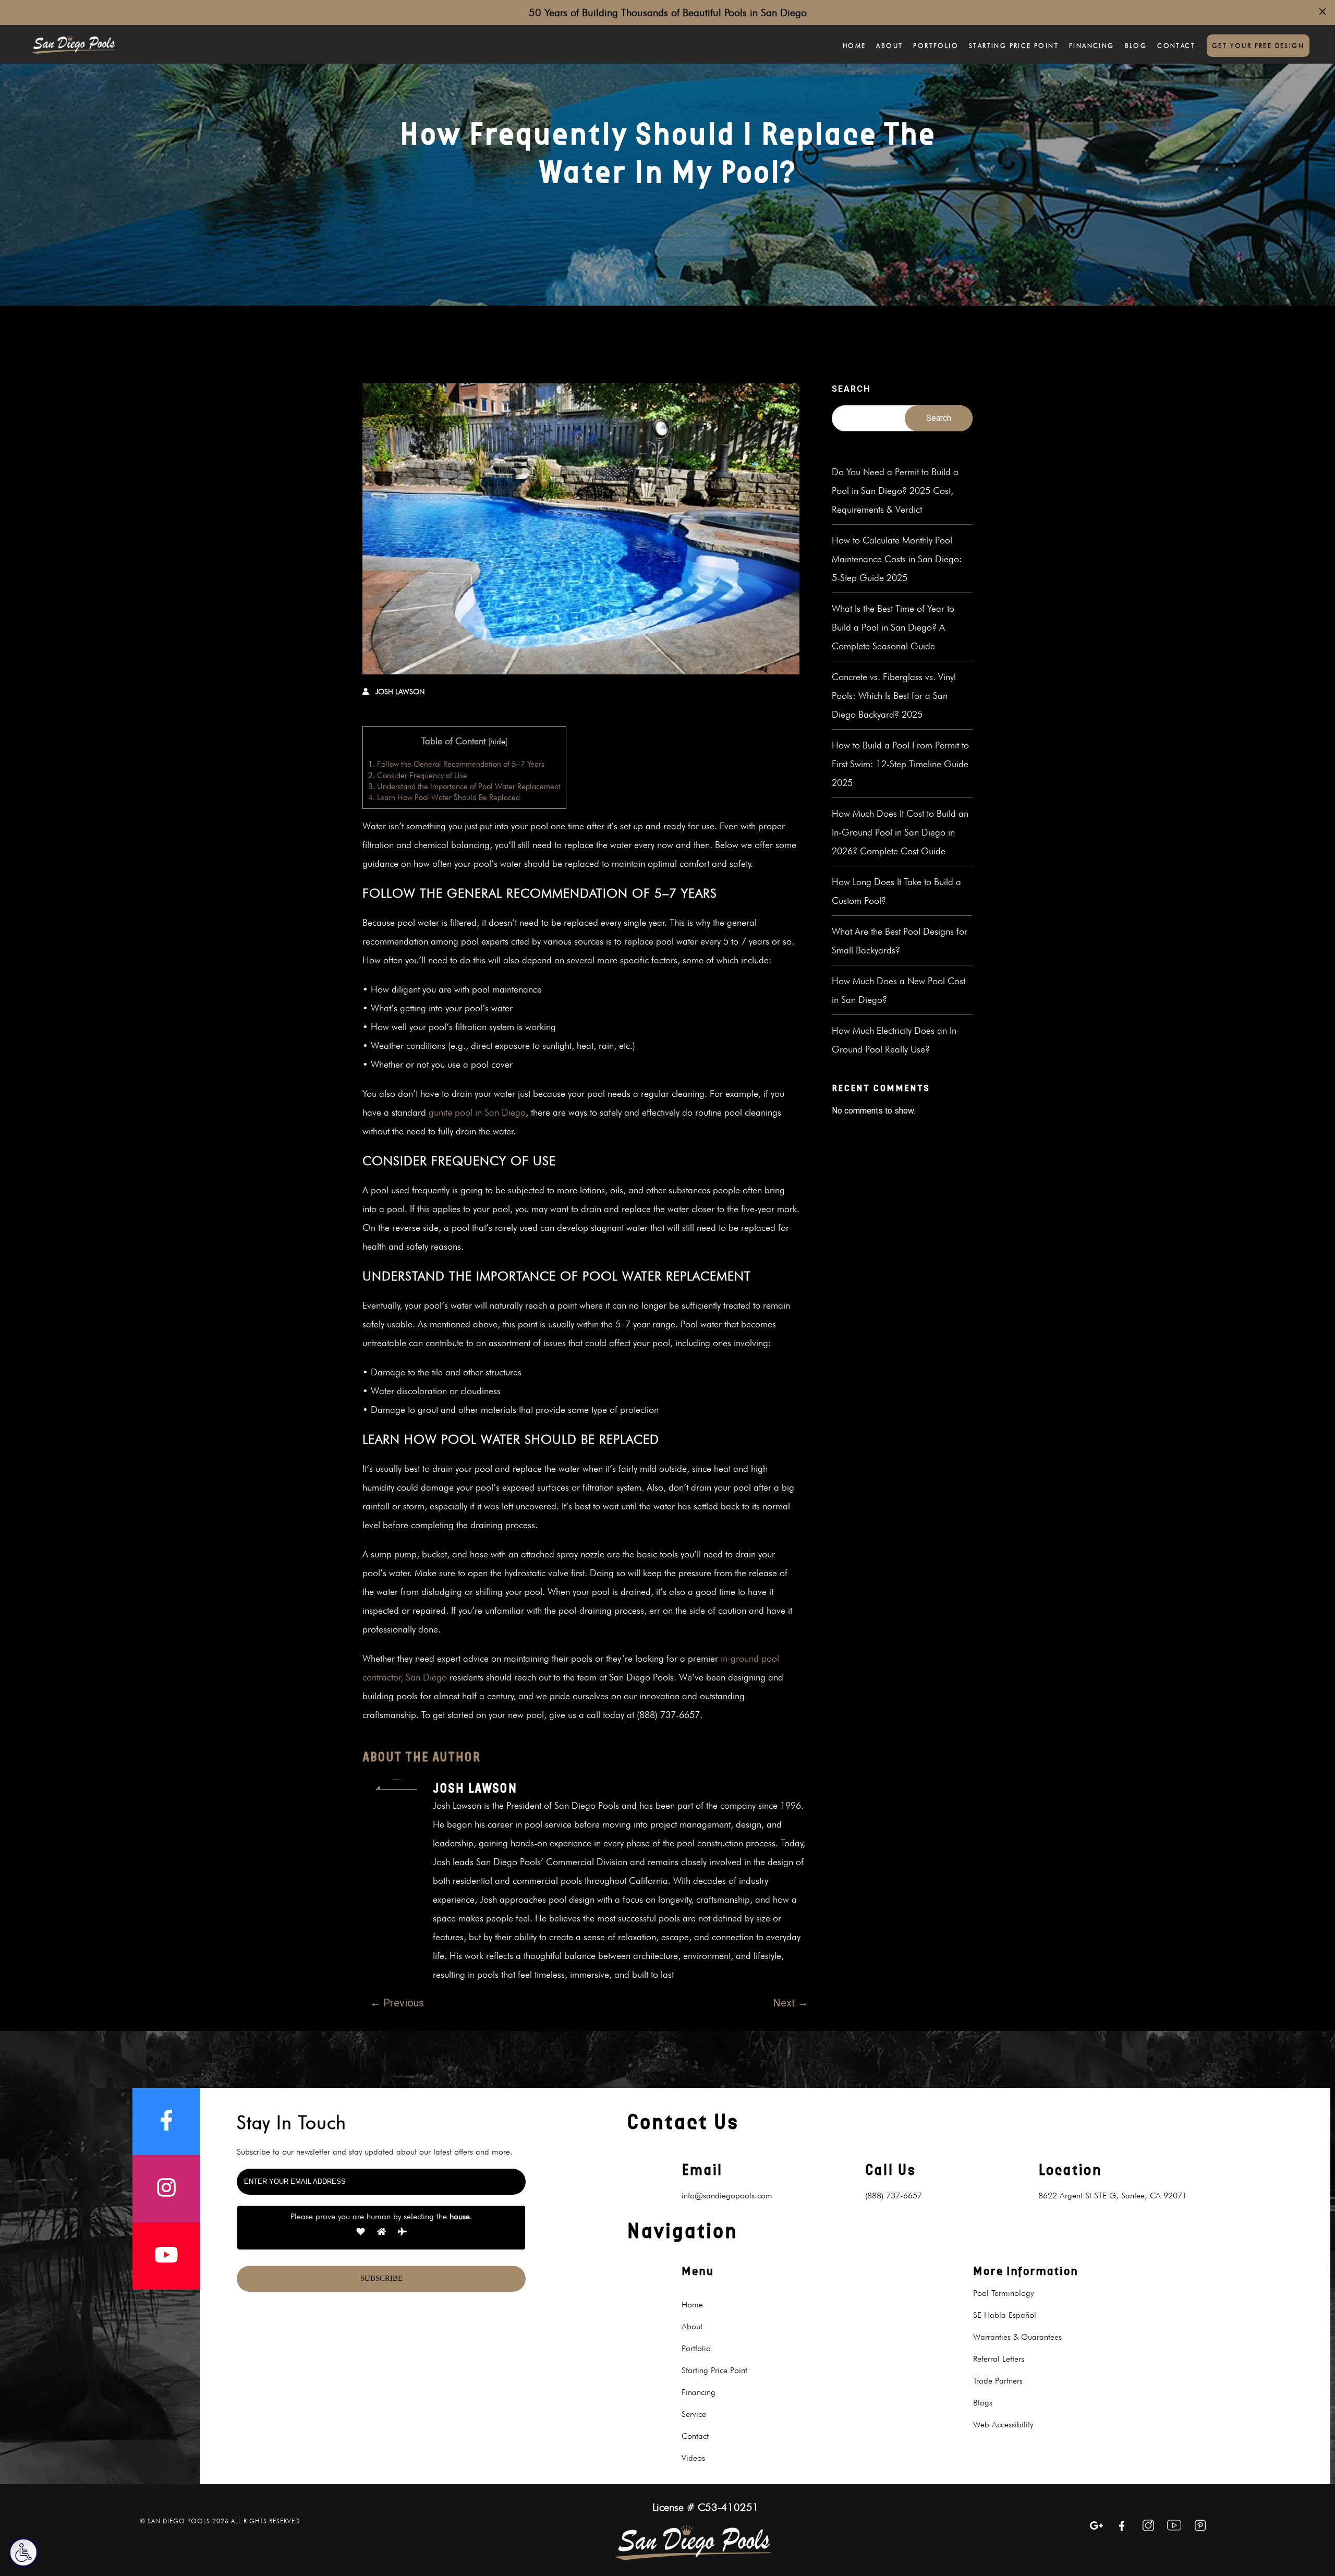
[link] (73, 44)
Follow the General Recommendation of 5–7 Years (456, 764)
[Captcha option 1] (361, 2233)
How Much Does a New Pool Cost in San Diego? (899, 990)
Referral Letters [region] (999, 2359)
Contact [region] (695, 2436)
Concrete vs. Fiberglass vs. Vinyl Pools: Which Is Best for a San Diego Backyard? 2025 (894, 696)
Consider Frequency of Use (418, 775)
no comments (773, 692)
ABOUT (889, 46)
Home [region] (692, 2305)
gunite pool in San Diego (477, 1112)
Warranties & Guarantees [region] (1017, 2337)
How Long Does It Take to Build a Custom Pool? (896, 891)
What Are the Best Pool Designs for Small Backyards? (900, 941)
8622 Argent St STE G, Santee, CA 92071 (1113, 2196)
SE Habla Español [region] (1005, 2315)
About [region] (692, 2326)
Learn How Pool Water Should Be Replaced (444, 797)
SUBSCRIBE (381, 2278)
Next (791, 2003)
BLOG (1136, 46)
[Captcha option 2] (381, 2233)
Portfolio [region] (696, 2348)
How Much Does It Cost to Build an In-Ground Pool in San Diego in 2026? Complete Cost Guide (900, 832)
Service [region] (694, 2414)
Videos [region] (693, 2458)
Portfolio (936, 46)
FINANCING (1092, 46)
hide (498, 741)
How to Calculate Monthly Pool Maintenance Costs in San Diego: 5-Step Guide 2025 (897, 559)
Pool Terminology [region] (1003, 2293)
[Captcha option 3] (402, 2233)
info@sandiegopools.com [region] (727, 2196)
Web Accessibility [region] (1003, 2424)
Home (854, 46)
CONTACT (1176, 46)
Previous (397, 2003)
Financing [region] (699, 2392)
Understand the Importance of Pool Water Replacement (464, 786)
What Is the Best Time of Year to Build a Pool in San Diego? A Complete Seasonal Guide (893, 627)
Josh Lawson (400, 692)
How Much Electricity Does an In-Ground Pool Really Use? (896, 1040)
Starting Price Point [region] (714, 2370)
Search (851, 389)
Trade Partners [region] (998, 2381)
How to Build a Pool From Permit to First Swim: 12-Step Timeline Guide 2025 (900, 764)
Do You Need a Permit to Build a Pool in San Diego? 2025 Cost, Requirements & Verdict (895, 491)
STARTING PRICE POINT (1014, 46)
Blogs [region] (983, 2403)
